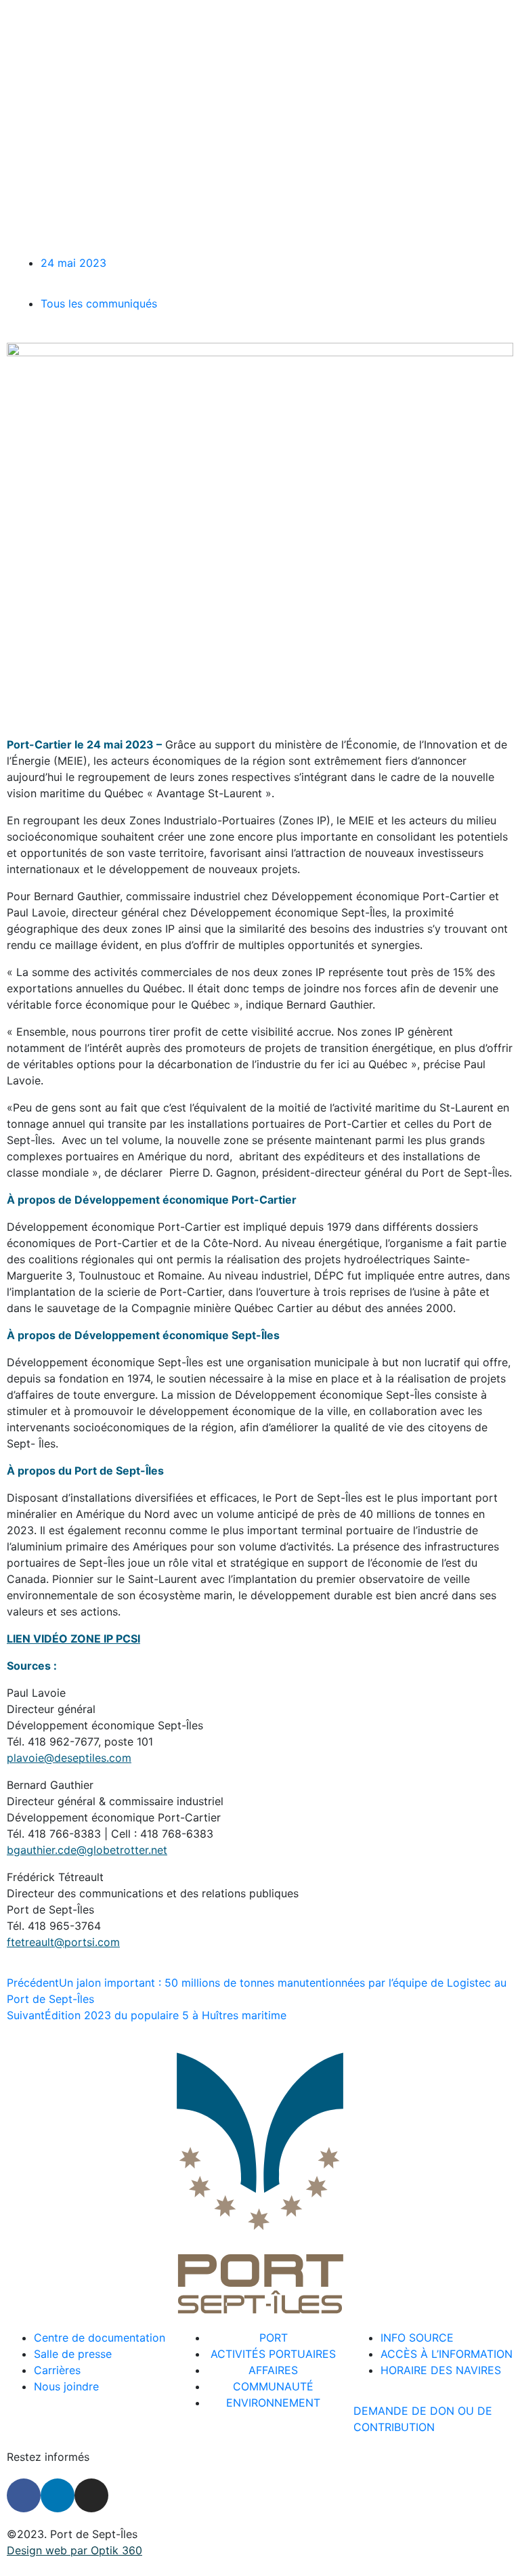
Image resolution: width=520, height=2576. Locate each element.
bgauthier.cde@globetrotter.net (87, 1850)
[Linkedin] (58, 2495)
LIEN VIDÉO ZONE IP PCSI (73, 1639)
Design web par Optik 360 (74, 2550)
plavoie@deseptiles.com (69, 1758)
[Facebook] (24, 2495)
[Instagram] (91, 2495)
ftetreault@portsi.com (63, 1942)
